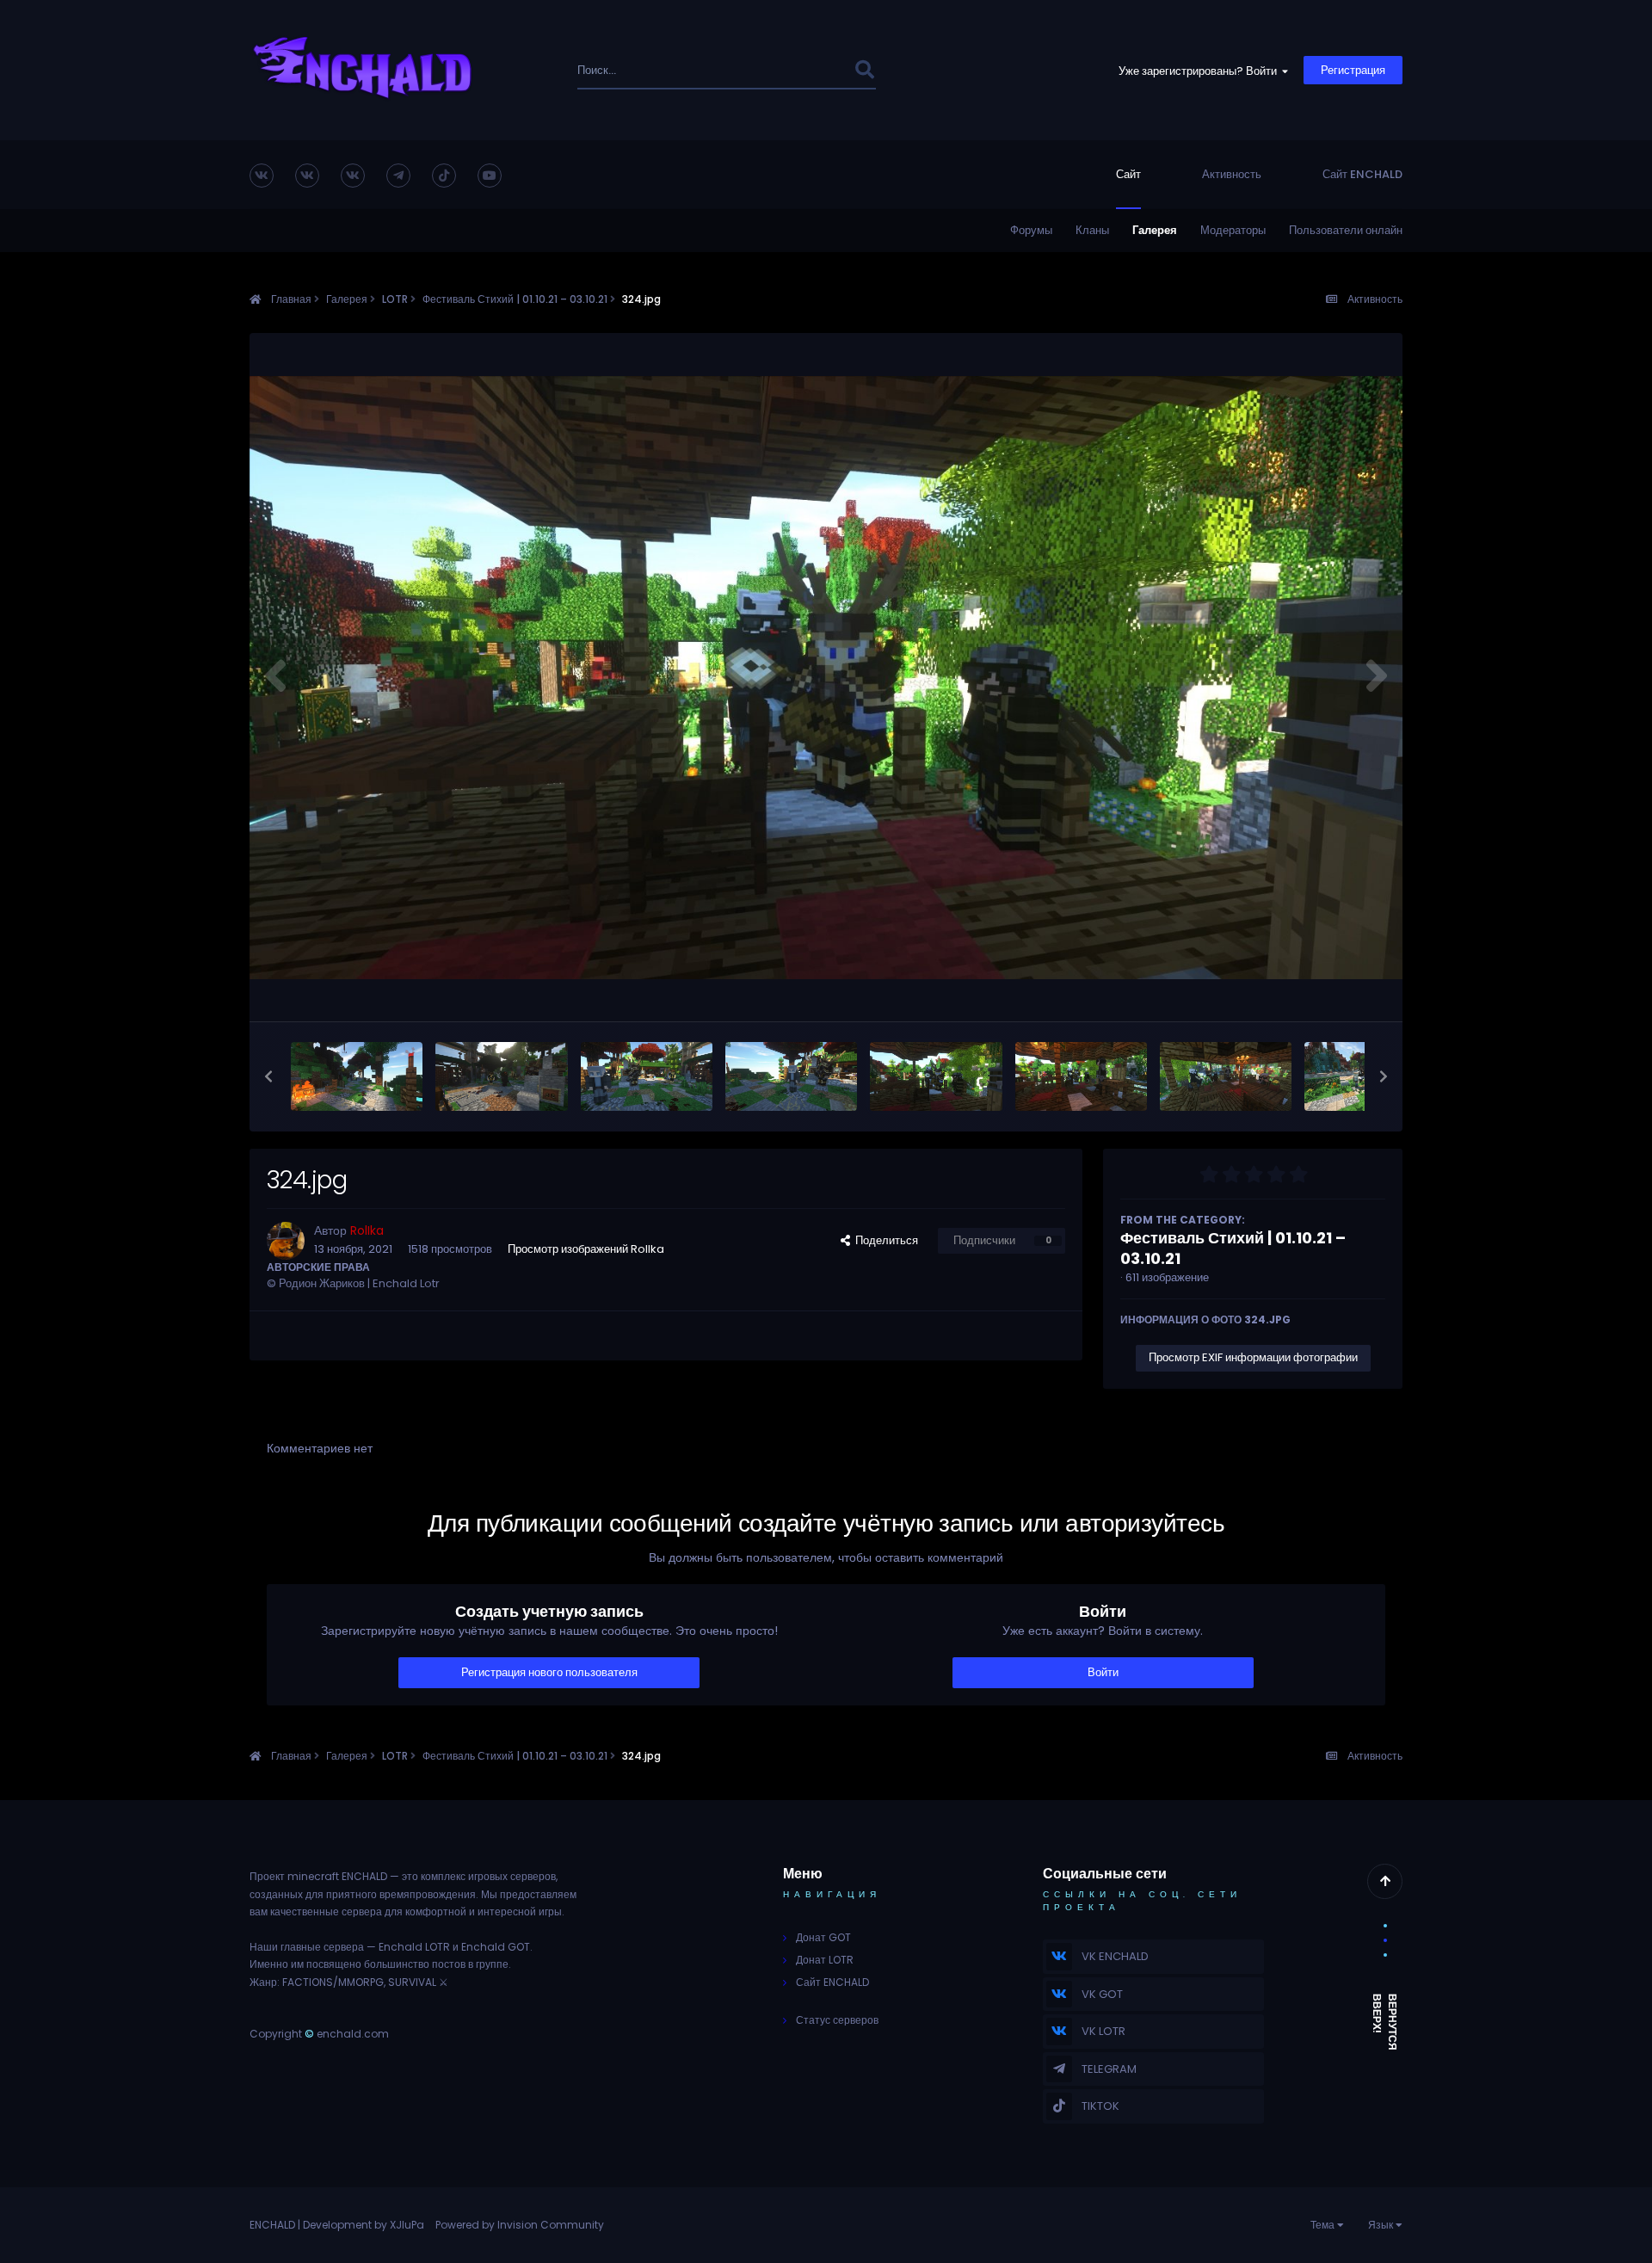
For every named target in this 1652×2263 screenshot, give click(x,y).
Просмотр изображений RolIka (586, 1249)
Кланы (1092, 230)
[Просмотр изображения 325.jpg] (791, 1076)
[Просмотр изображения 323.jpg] (1081, 1076)
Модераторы (1233, 230)
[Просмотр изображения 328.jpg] (357, 1076)
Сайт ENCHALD (1362, 174)
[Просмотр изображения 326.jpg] (647, 1076)
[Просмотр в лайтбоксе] (826, 678)
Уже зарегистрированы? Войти (1200, 71)
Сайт (1128, 174)
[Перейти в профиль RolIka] (286, 1241)
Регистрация (1353, 70)
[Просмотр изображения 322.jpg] (1226, 1076)
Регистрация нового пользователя (549, 1672)
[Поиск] (864, 70)
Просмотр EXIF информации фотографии (1253, 1357)
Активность (1232, 174)
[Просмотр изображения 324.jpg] (936, 1076)
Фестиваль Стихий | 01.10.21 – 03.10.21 (1233, 1248)
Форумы (1031, 230)
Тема (1324, 2225)
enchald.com (353, 2034)
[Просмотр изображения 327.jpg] (501, 1076)
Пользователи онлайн (1346, 230)
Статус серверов (837, 2020)
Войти (1103, 1672)
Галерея (1155, 230)
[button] (268, 1076)
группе (492, 1964)
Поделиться (884, 1240)
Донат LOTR (825, 1960)
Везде (814, 70)
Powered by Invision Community (520, 2225)
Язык (1382, 2225)
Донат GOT (823, 1937)
